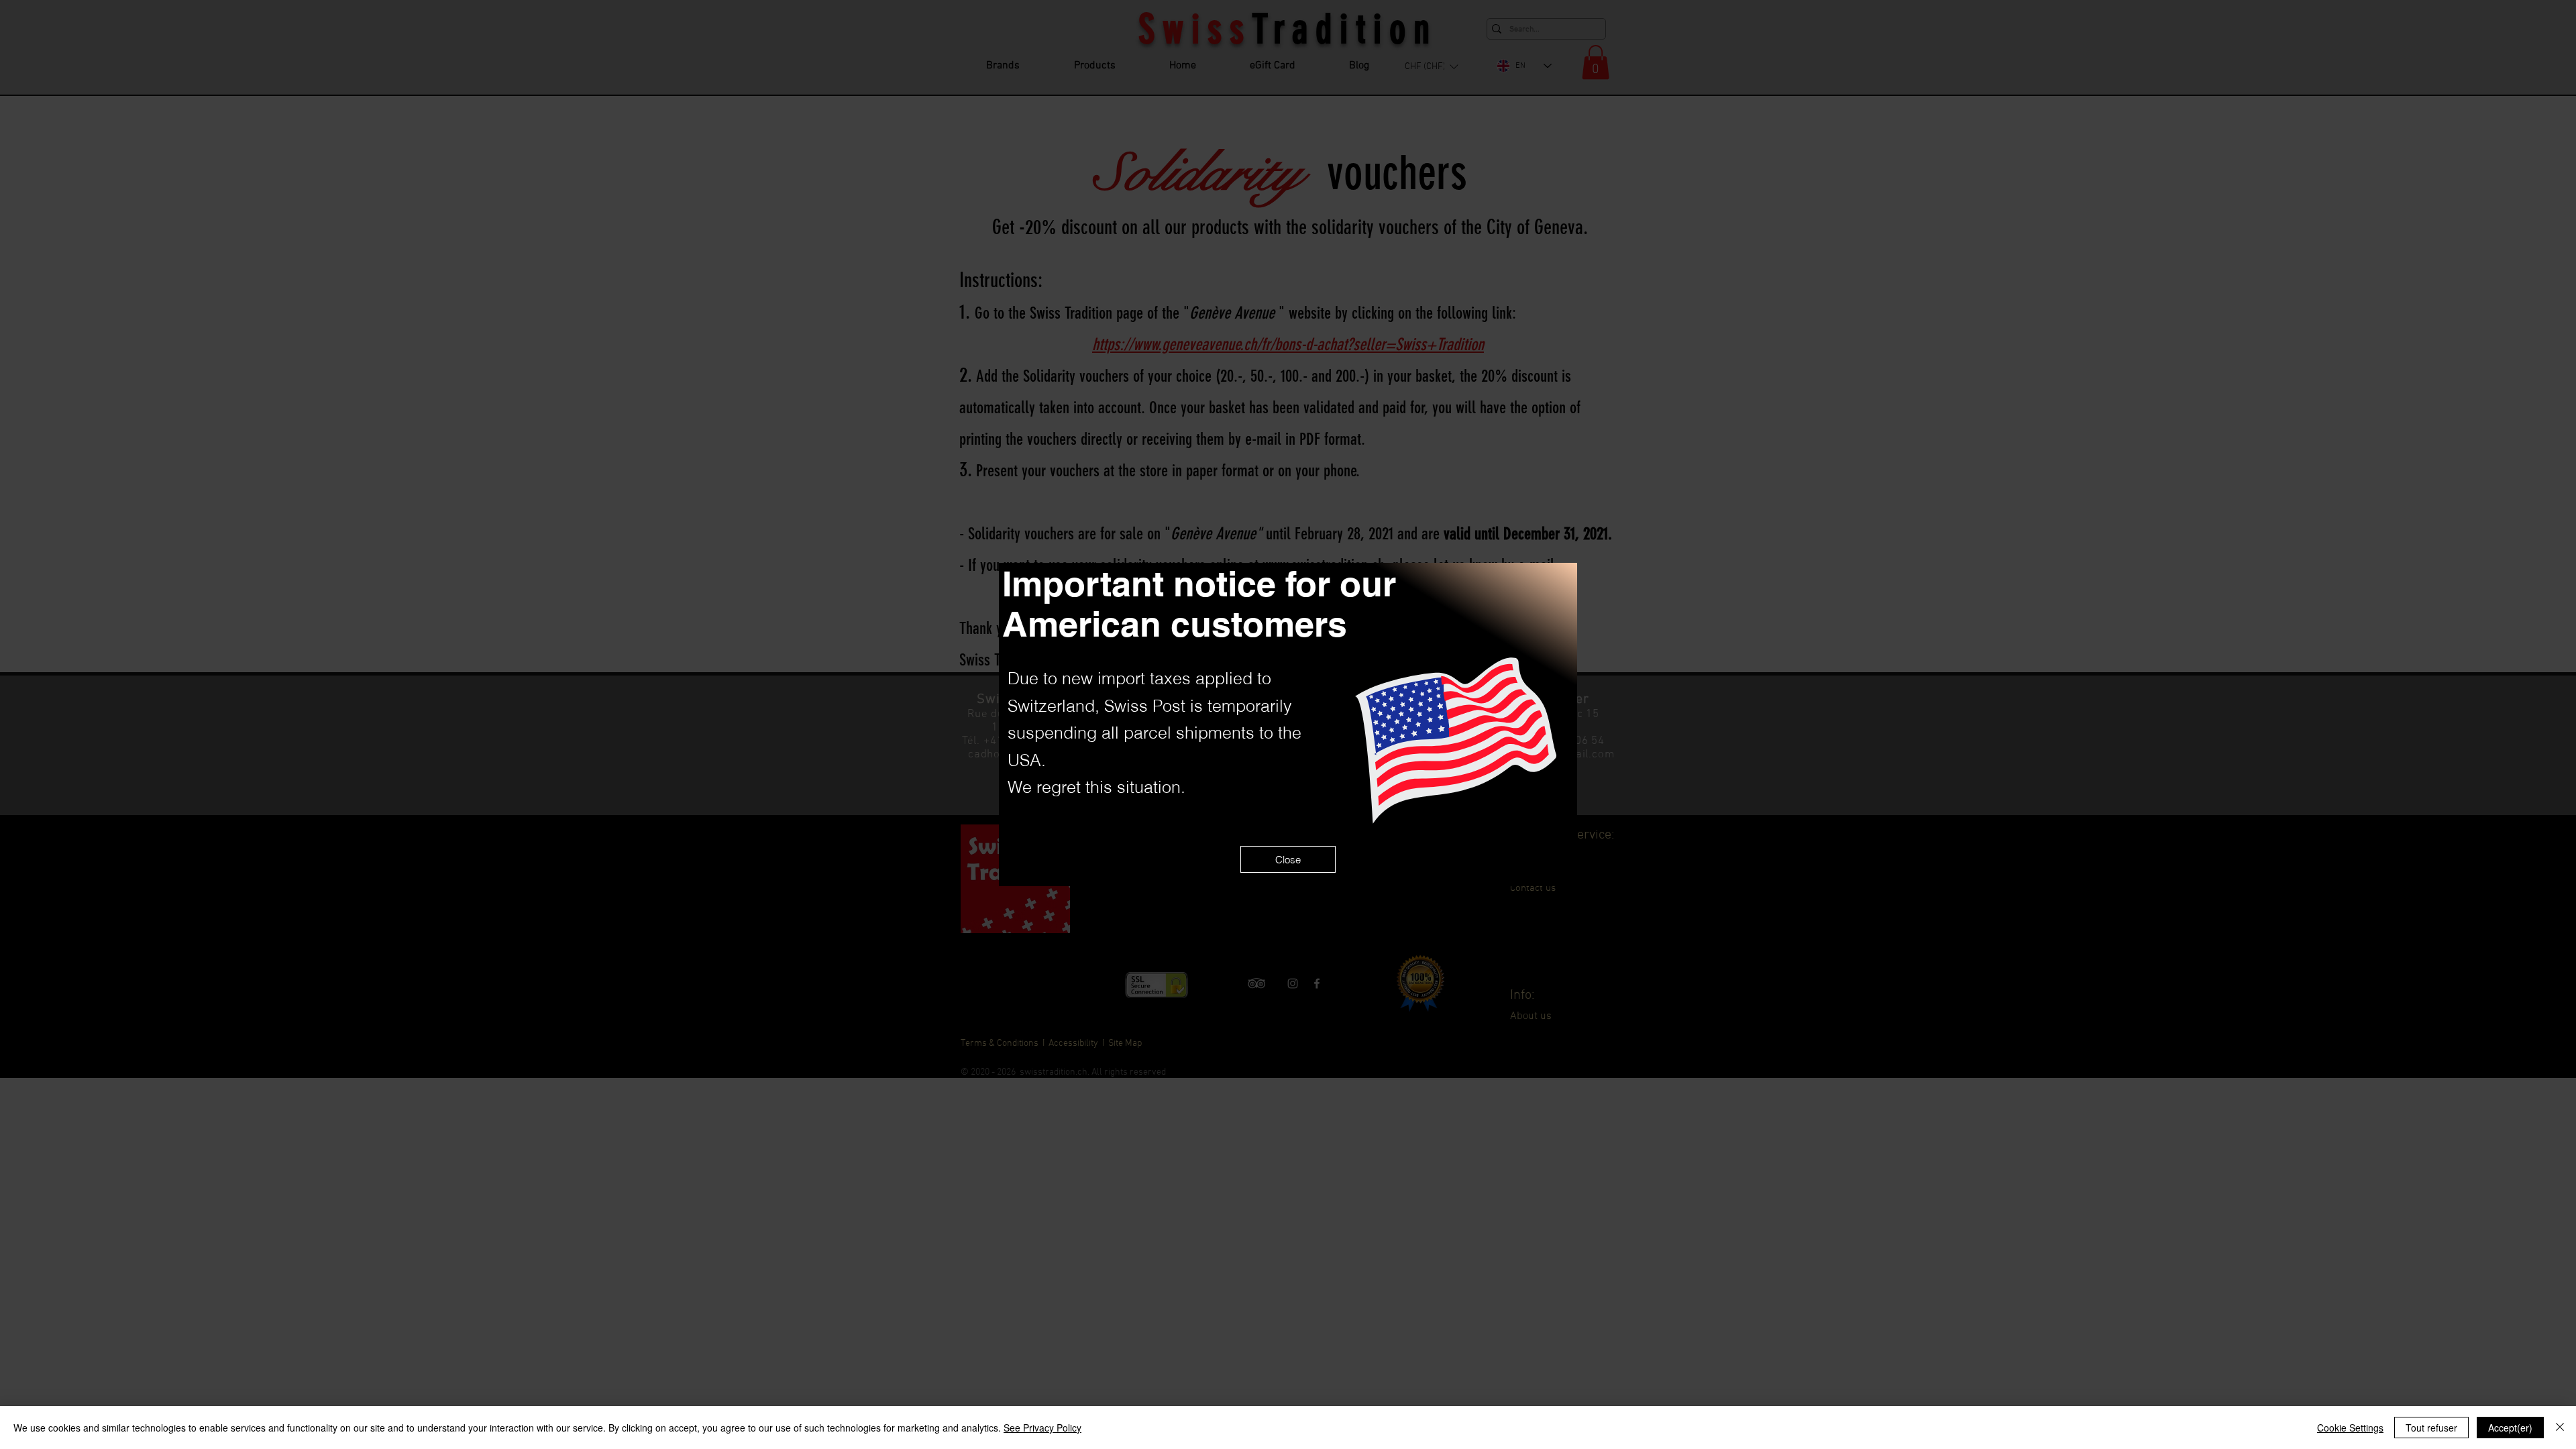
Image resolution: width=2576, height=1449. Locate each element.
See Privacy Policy (1042, 1428)
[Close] (2560, 1428)
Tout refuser (2431, 1428)
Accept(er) (2510, 1428)
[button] (1288, 859)
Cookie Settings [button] (2350, 1428)
